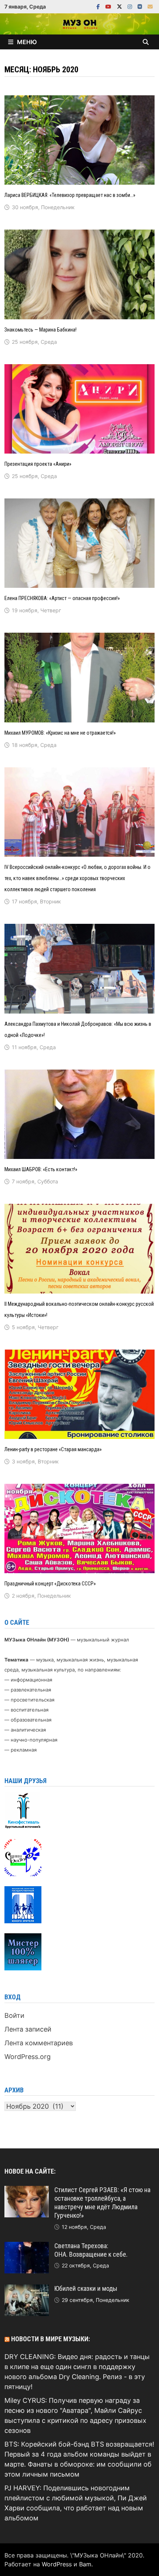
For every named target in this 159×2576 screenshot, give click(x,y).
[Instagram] (131, 6)
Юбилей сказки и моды (86, 2288)
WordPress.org (28, 2057)
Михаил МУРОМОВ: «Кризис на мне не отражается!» (60, 733)
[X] (120, 6)
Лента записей (28, 2029)
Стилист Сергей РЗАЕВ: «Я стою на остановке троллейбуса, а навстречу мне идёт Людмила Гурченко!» (102, 2203)
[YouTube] (109, 6)
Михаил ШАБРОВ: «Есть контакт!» (41, 1169)
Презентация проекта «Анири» (38, 464)
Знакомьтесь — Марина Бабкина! (40, 330)
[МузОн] (79, 23)
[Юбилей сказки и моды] (27, 2290)
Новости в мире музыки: (50, 2339)
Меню (27, 42)
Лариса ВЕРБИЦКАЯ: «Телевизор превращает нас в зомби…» (70, 195)
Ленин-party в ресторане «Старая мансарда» (53, 1449)
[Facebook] (99, 6)
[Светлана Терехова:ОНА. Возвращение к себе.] (27, 2247)
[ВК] (141, 6)
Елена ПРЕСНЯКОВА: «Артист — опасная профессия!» (62, 598)
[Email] (150, 6)
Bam (85, 2564)
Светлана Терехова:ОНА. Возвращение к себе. (91, 2250)
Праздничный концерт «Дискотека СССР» (50, 1584)
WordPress (57, 2564)
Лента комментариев (39, 2043)
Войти (14, 2015)
